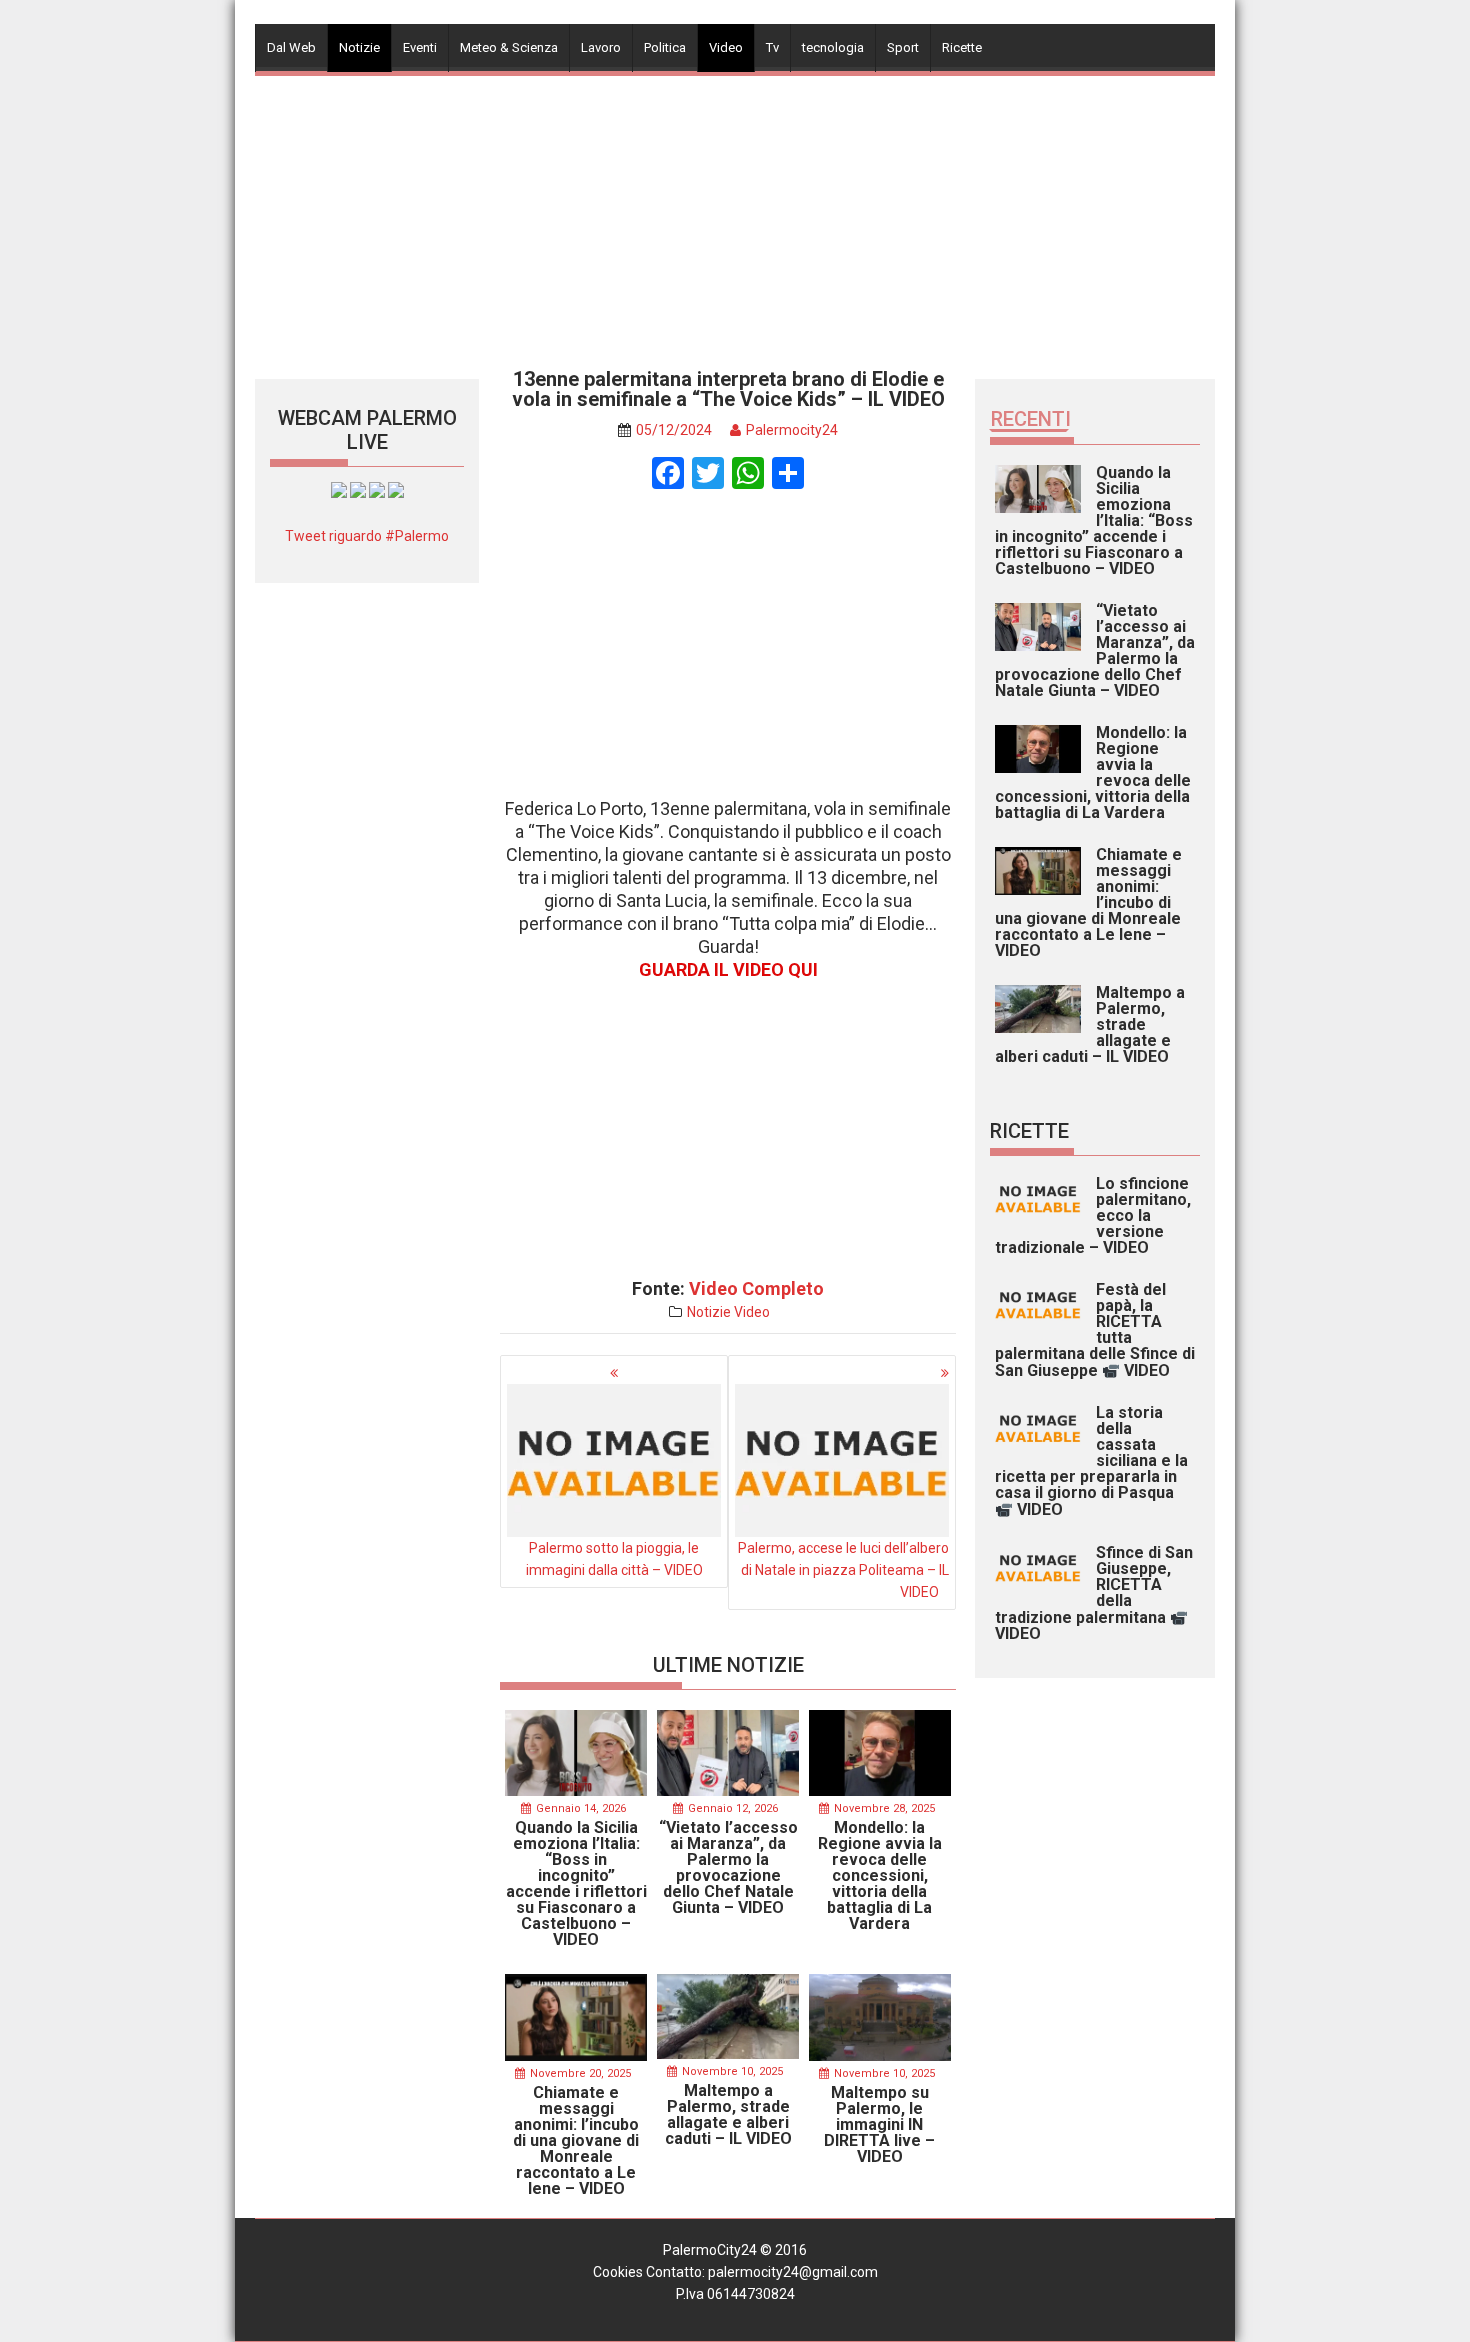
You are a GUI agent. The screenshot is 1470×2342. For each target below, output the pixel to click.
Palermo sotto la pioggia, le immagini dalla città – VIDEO (614, 1559)
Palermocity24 (792, 430)
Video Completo (756, 1288)
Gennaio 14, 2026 (581, 1808)
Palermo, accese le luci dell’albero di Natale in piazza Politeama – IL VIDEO (843, 1570)
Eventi (420, 47)
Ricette (962, 47)
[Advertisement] (735, 216)
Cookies (618, 2272)
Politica (665, 47)
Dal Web (291, 47)
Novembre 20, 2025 (580, 2073)
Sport (903, 47)
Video (726, 47)
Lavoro (601, 47)
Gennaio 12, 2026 (733, 1808)
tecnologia (833, 47)
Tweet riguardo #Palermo (367, 536)
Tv (772, 47)
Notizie (359, 47)
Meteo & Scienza (509, 47)
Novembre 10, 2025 (732, 2071)
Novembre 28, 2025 (884, 1808)
